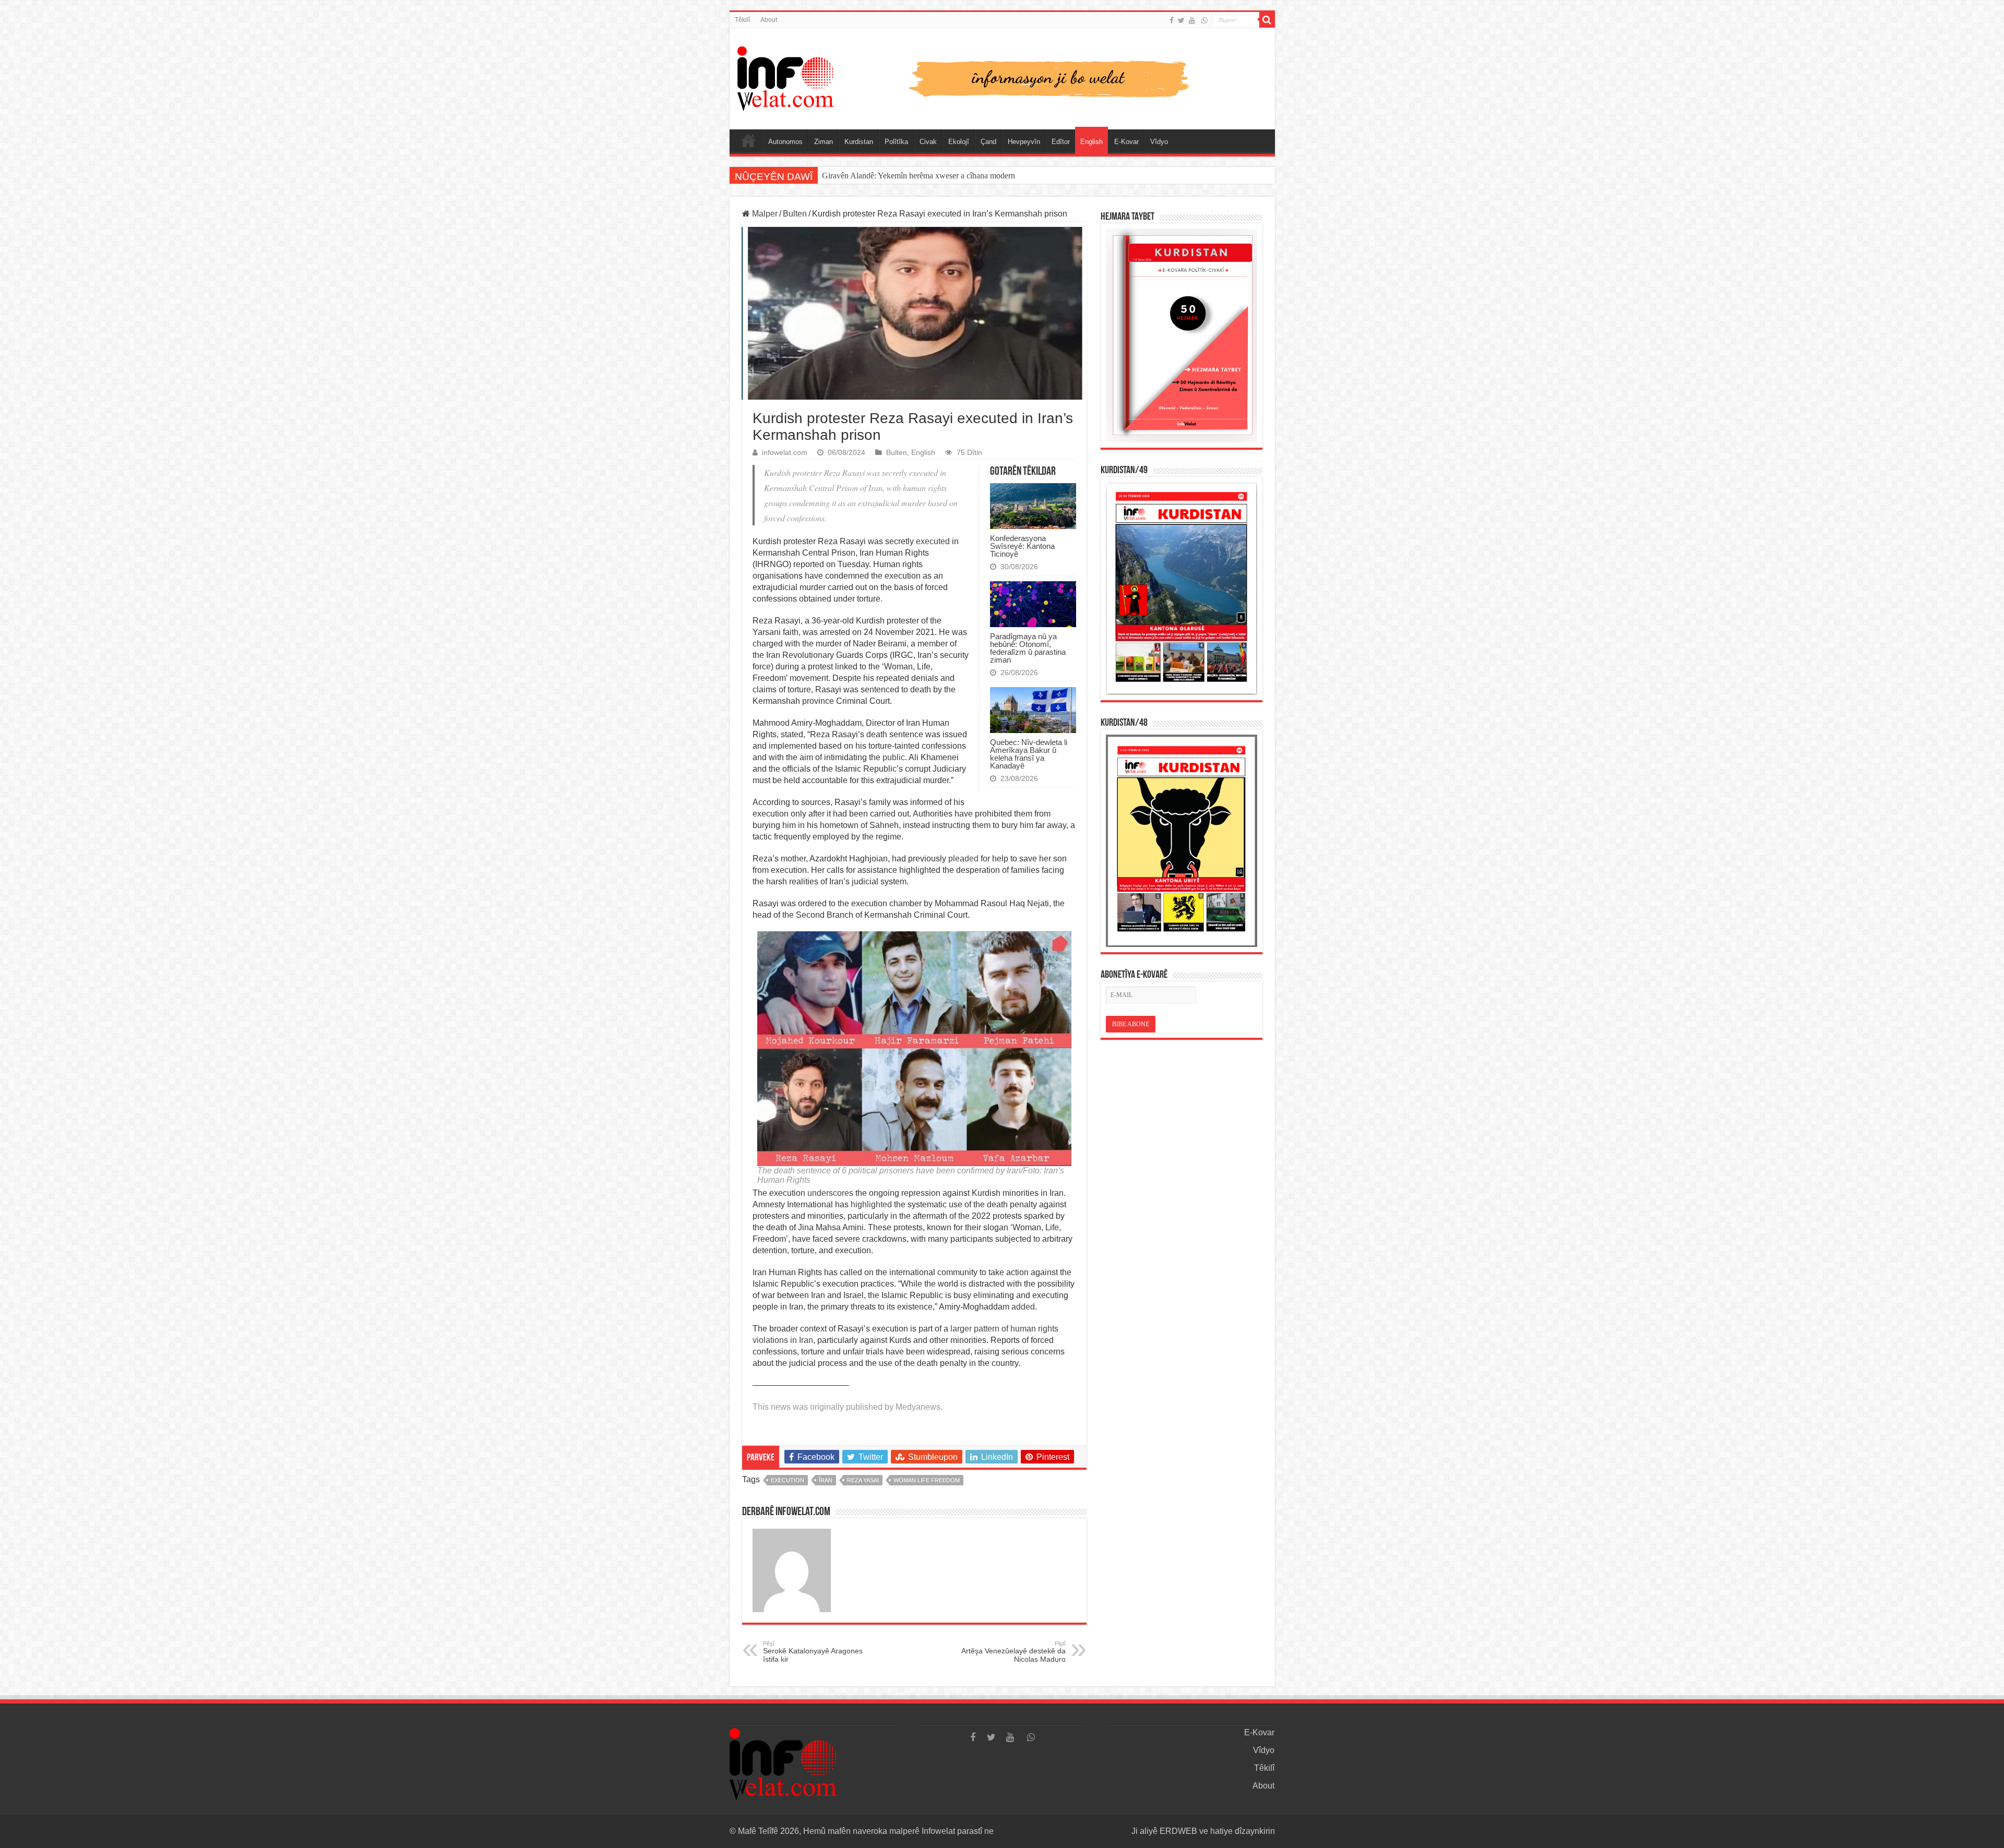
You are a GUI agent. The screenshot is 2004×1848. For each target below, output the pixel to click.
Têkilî (742, 20)
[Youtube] (1192, 20)
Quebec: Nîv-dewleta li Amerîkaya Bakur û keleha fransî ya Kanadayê (1029, 754)
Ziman (824, 142)
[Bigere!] (1267, 20)
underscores (830, 1193)
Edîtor (1061, 142)
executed (933, 541)
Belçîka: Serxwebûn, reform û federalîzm (890, 176)
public (894, 757)
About (769, 20)
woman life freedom (927, 1480)
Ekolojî (959, 142)
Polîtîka (896, 142)
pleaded (963, 859)
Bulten (795, 214)
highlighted (871, 1204)
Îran (826, 1480)
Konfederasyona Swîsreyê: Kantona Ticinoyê (1022, 546)
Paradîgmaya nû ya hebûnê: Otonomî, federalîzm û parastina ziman (1028, 648)
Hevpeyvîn (1024, 142)
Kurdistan (859, 142)
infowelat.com (785, 453)
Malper (764, 214)
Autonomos (785, 142)
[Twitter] (1181, 20)
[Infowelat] (1002, 77)
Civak (928, 142)
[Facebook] (1172, 20)
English (1092, 142)
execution (788, 1480)
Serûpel (748, 140)
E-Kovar (1126, 142)
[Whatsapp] (1204, 20)
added (1023, 1307)
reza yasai (863, 1480)
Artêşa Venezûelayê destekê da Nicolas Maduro (1013, 1652)
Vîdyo (1159, 142)
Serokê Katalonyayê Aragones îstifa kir (813, 1652)
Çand (988, 142)
